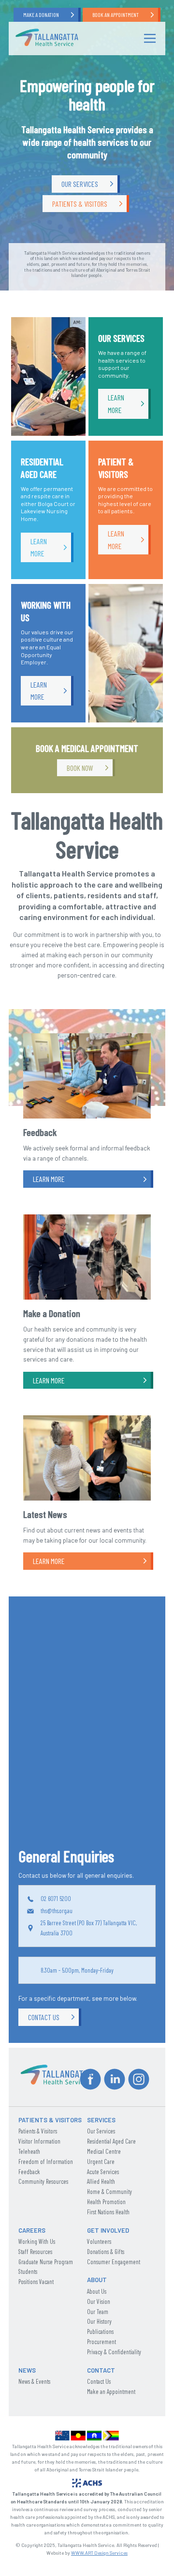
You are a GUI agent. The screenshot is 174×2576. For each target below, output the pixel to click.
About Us (97, 2291)
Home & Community (109, 2192)
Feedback (29, 2172)
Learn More (49, 1179)
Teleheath (29, 2151)
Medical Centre (104, 2151)
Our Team (98, 2312)
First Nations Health (108, 2212)
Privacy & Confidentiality (114, 2352)
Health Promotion (106, 2202)
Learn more (116, 404)
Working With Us (37, 2241)
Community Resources (43, 2181)
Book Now (80, 768)
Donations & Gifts (106, 2252)
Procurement (101, 2342)
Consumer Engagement (114, 2262)
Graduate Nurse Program (46, 2262)
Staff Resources (35, 2252)
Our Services (80, 184)
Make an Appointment (111, 2392)
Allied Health (101, 2181)
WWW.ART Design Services (99, 2553)
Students (28, 2271)
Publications (100, 2331)
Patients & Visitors (80, 204)
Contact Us (99, 2381)
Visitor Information (39, 2141)
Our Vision (99, 2301)
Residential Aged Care (111, 2141)
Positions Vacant (36, 2282)
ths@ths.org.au (57, 1911)
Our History (99, 2321)
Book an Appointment (116, 15)
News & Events (34, 2381)
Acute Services (103, 2172)
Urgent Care (101, 2162)
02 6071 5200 (56, 1899)
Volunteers (99, 2241)
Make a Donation (41, 15)
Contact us (44, 2017)
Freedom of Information (46, 2162)
